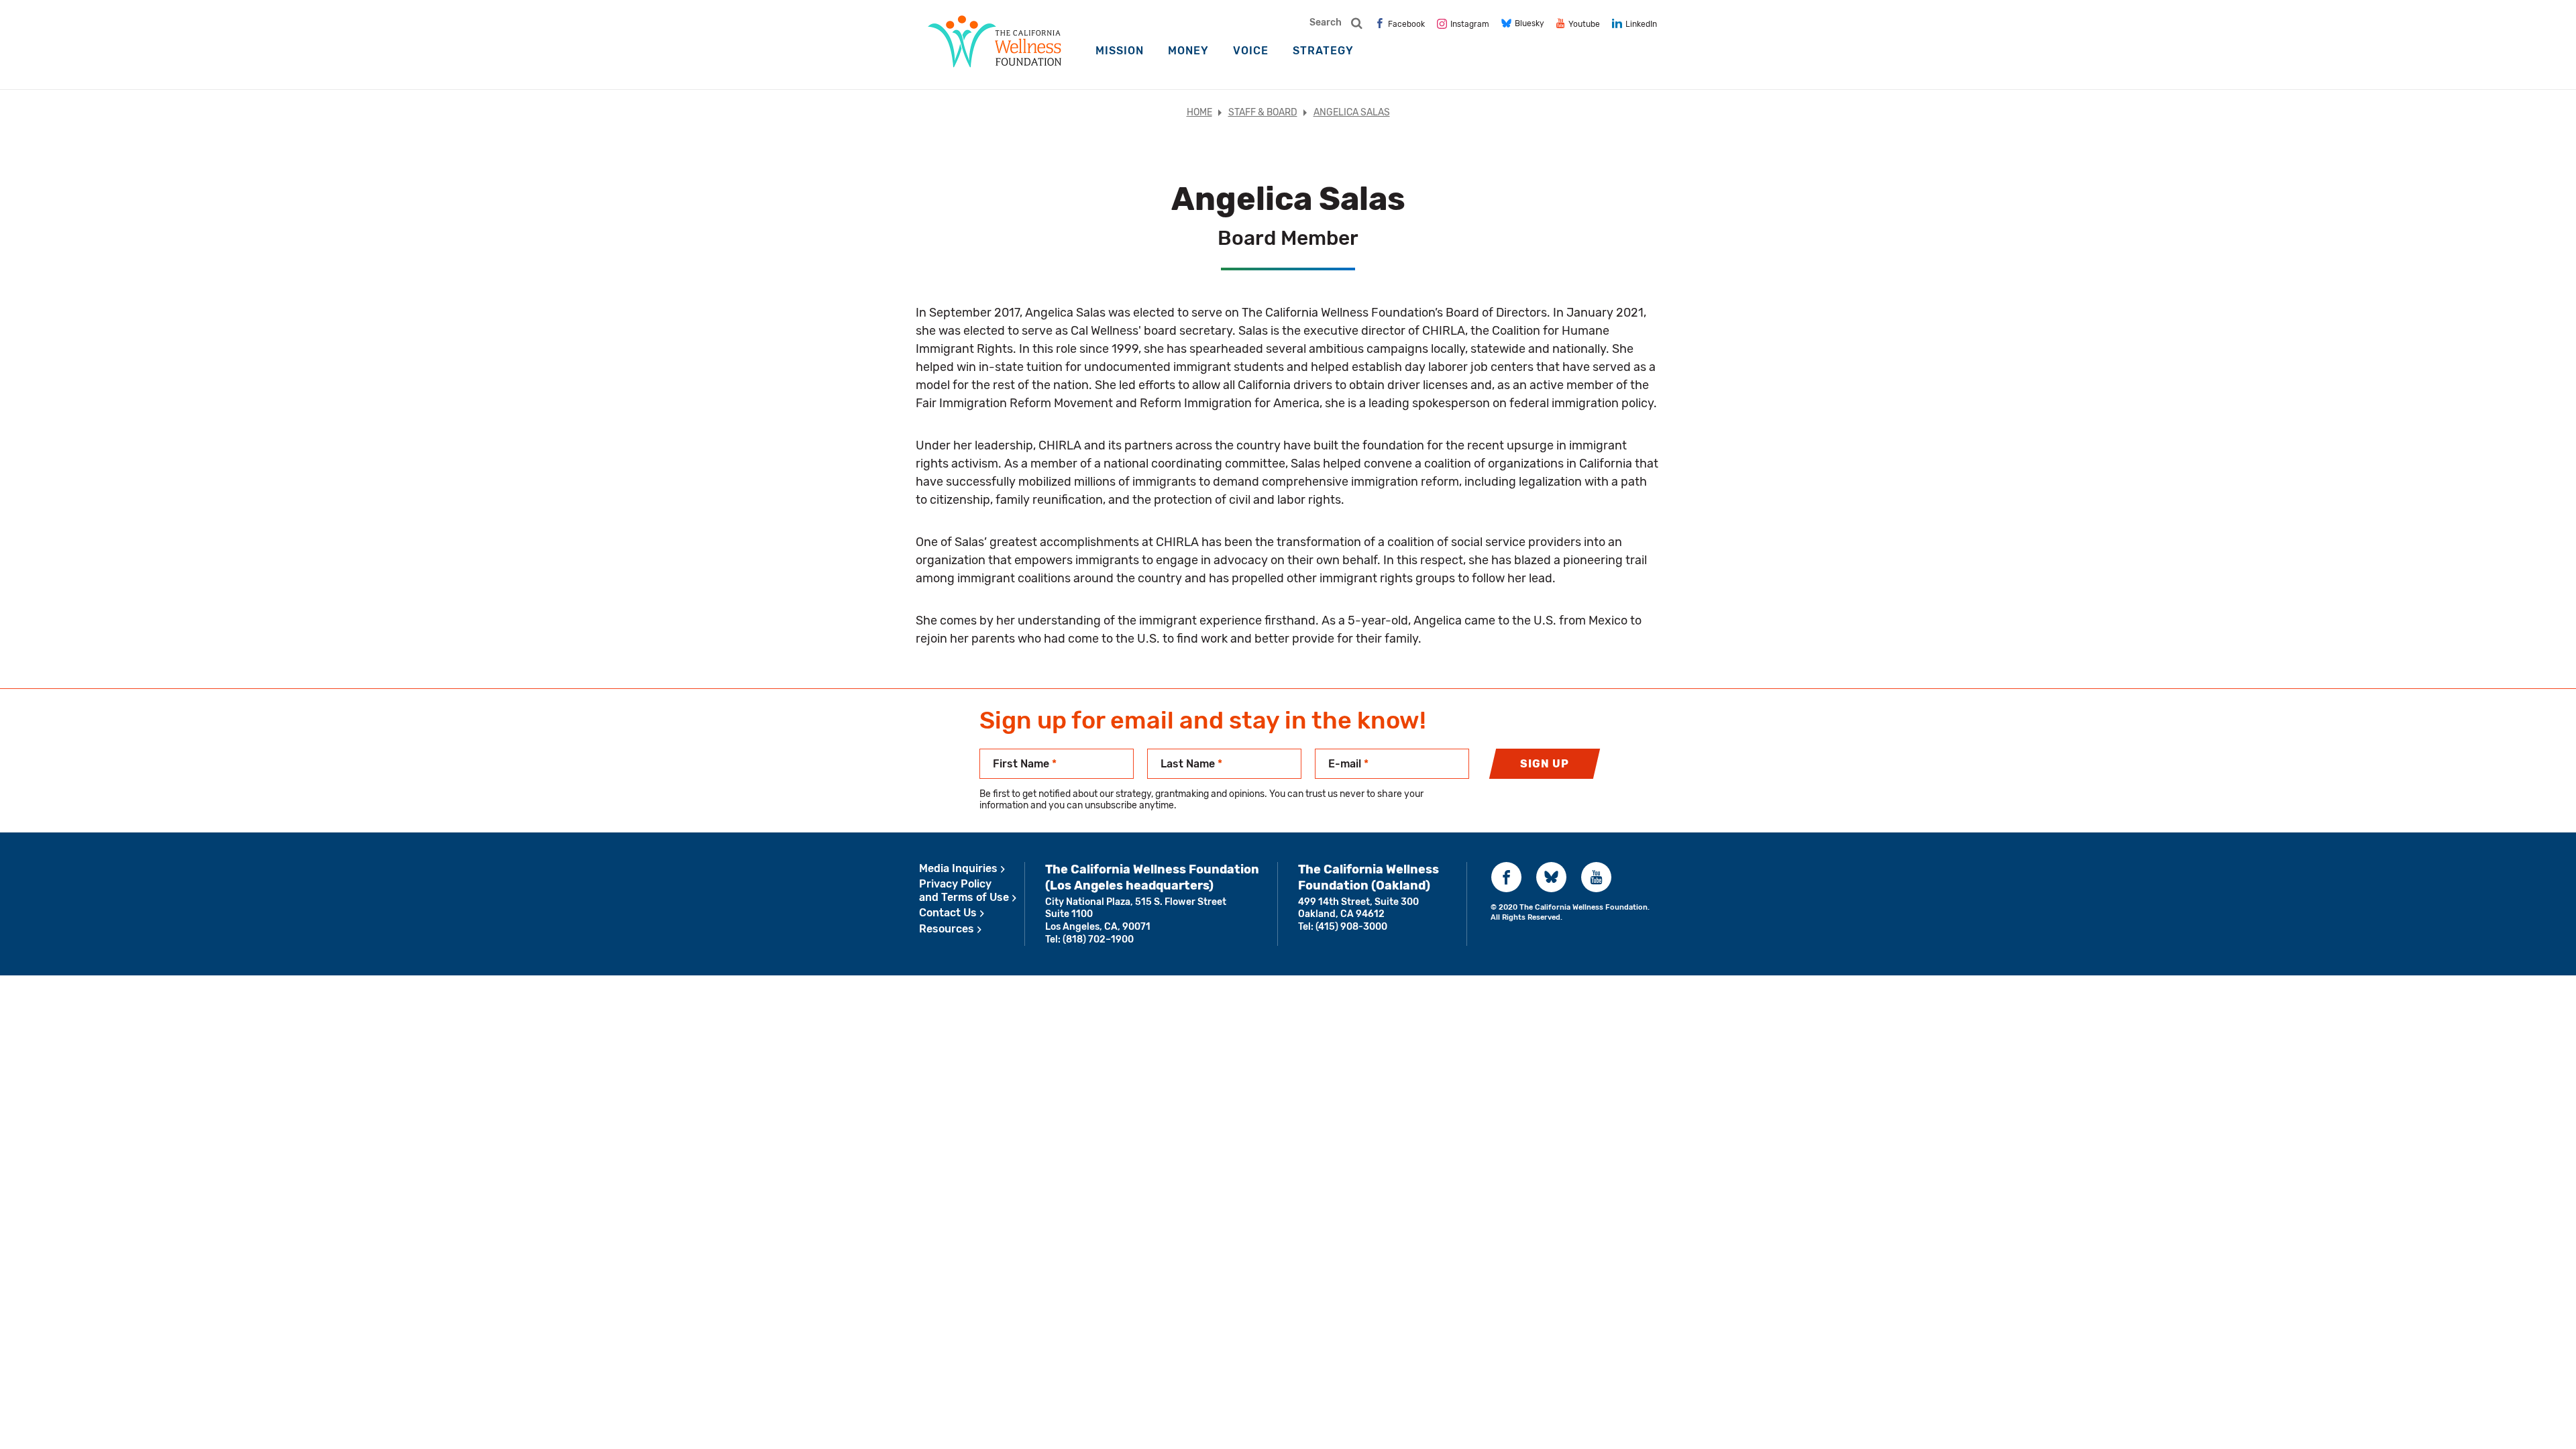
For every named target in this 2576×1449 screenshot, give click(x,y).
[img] (1400, 23)
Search (1326, 22)
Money (1188, 51)
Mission (1120, 51)
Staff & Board (1263, 112)
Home (1199, 112)
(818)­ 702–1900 (1098, 940)
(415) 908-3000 (1351, 927)
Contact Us (948, 913)
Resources (947, 929)
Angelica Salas (1352, 112)
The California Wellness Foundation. (1585, 907)
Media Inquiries (958, 868)
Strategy (1323, 51)
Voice (1251, 51)
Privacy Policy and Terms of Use (964, 891)
